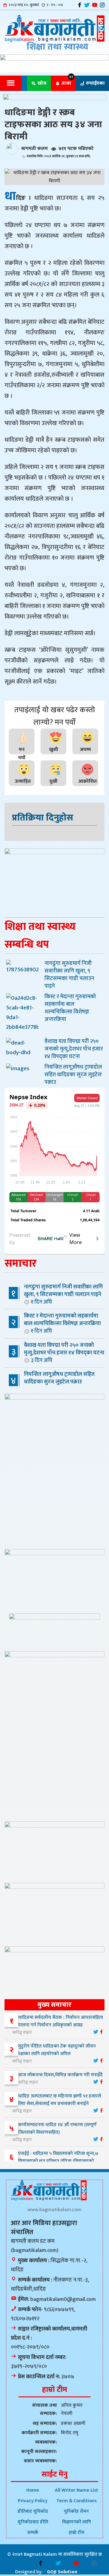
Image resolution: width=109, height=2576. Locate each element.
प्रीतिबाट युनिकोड (33, 2511)
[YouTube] (95, 5)
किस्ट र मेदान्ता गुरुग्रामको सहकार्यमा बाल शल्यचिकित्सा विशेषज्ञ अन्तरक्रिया (62, 1323)
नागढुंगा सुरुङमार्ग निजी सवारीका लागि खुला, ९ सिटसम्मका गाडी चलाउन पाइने (63, 1294)
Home (33, 2490)
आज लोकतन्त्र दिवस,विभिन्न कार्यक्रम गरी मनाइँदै (60, 2075)
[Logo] (54, 29)
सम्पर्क (33, 2533)
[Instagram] (102, 5)
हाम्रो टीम (76, 2533)
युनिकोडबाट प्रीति (33, 2522)
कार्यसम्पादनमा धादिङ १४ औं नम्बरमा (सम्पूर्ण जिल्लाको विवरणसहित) (57, 2129)
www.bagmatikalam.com (54, 2210)
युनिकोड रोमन (76, 2511)
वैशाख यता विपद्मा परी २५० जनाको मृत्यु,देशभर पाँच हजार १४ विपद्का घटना (64, 1353)
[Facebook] (79, 5)
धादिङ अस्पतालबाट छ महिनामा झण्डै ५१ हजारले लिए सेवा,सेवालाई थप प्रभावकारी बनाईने (60, 2100)
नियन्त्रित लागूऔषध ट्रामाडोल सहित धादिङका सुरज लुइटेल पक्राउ (59, 1382)
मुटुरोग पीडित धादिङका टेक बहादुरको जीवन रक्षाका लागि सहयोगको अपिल (57, 2050)
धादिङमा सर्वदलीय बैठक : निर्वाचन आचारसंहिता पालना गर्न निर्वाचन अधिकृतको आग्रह (61, 2021)
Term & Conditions (76, 2501)
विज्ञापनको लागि (76, 2522)
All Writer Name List (76, 2490)
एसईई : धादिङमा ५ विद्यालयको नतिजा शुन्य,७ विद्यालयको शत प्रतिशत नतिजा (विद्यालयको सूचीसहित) (55, 2161)
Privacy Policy (33, 2501)
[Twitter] (87, 5)
